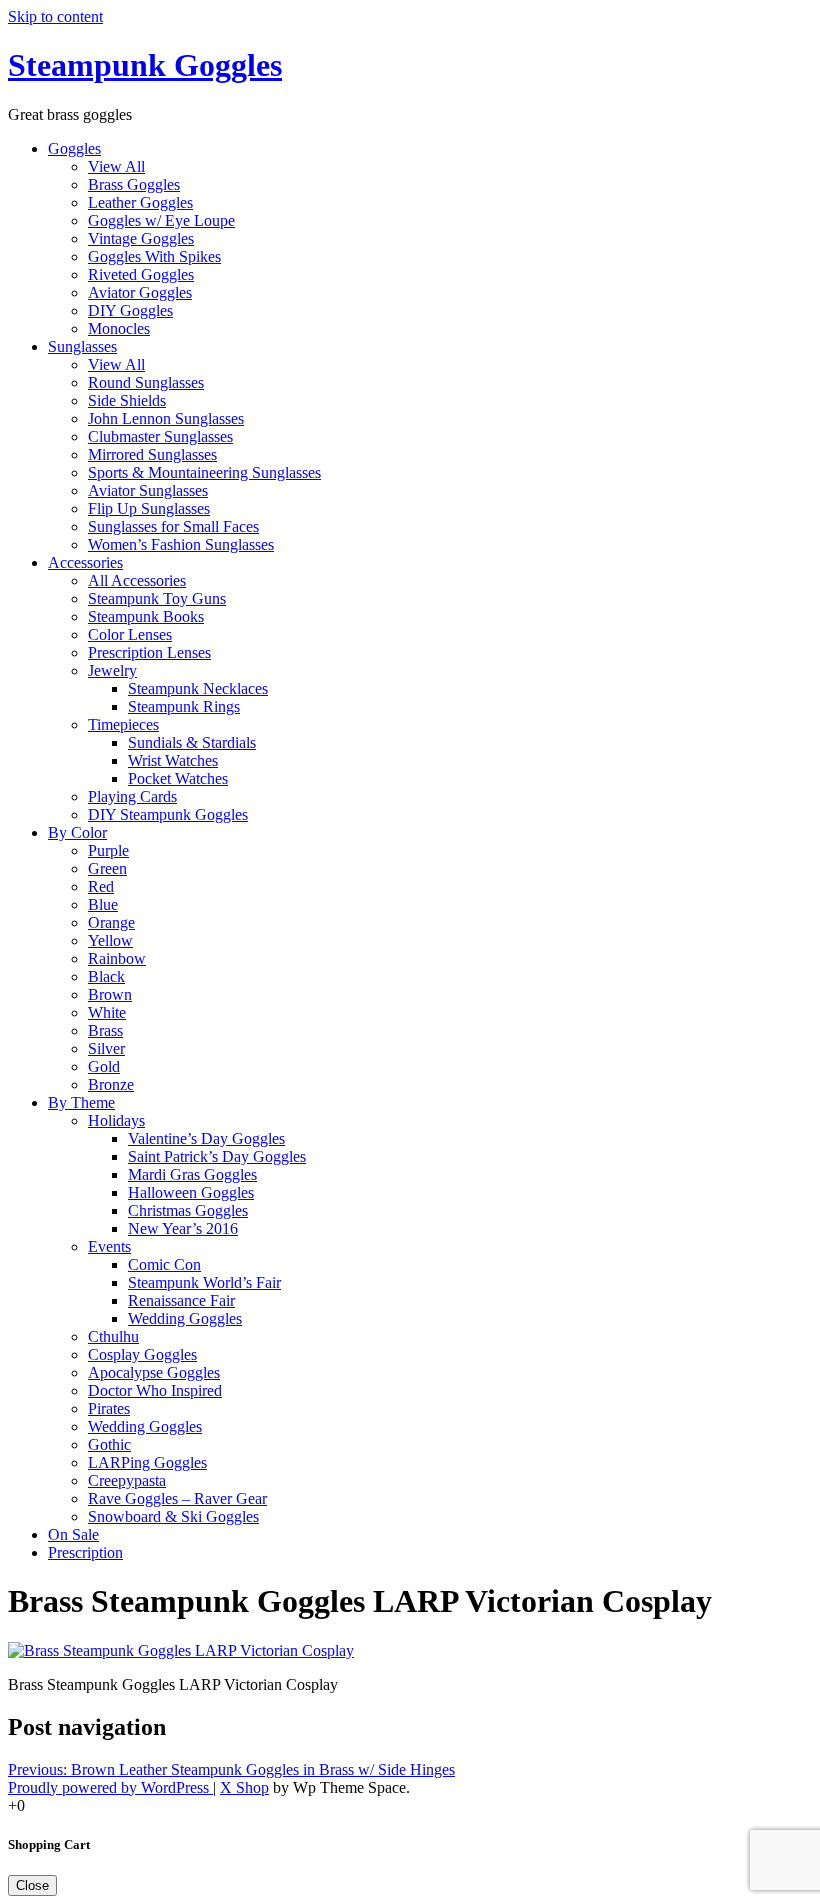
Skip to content (55, 16)
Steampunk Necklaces (198, 688)
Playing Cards (132, 796)
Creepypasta (127, 1480)
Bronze (111, 1084)
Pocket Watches (178, 778)
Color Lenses (130, 634)
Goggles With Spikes (154, 256)
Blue (103, 904)
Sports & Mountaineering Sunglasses (204, 472)
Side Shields (127, 400)
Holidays (116, 1120)
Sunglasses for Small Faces (173, 526)
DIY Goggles (130, 310)
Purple (108, 850)
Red (101, 886)
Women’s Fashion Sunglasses (181, 544)
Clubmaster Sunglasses (160, 436)
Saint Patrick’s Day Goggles (217, 1156)
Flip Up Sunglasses (149, 508)
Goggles (74, 148)
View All (116, 166)
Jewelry (112, 670)
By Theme (81, 1102)
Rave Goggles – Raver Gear (177, 1498)
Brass (105, 1030)
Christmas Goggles (188, 1210)
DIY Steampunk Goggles (168, 814)
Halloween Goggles (191, 1192)
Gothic (109, 1444)
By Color (77, 832)
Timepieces (123, 724)
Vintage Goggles (141, 238)
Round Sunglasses (146, 382)
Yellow (110, 940)
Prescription (85, 1552)
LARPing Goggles (147, 1462)
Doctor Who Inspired (155, 1390)
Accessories (85, 562)
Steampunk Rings (184, 706)
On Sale (73, 1534)
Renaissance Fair (181, 1300)
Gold (104, 1066)
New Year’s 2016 (183, 1228)
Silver (106, 1048)
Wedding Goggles (185, 1318)
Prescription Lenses (149, 652)
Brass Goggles (134, 184)
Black (106, 976)
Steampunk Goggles (145, 65)
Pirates (109, 1408)
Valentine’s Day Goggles (206, 1138)
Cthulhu (113, 1336)
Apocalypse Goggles (154, 1372)
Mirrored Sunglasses (152, 454)
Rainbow (117, 958)
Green (107, 868)
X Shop (244, 1787)
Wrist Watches (173, 760)
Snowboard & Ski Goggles (173, 1516)
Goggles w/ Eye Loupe (161, 220)
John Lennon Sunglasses (166, 418)
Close (32, 1885)
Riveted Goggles (141, 274)
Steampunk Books (146, 616)
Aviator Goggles (140, 292)
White (107, 1012)
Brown (110, 994)
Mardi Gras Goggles (192, 1174)
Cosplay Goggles (142, 1354)
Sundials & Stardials (192, 742)
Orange (111, 922)
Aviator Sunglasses (148, 490)
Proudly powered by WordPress (110, 1787)
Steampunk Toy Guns (157, 598)
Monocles (119, 328)
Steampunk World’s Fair (204, 1282)
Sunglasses (82, 346)
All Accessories (137, 580)
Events (109, 1246)
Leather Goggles (140, 202)
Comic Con (164, 1264)
